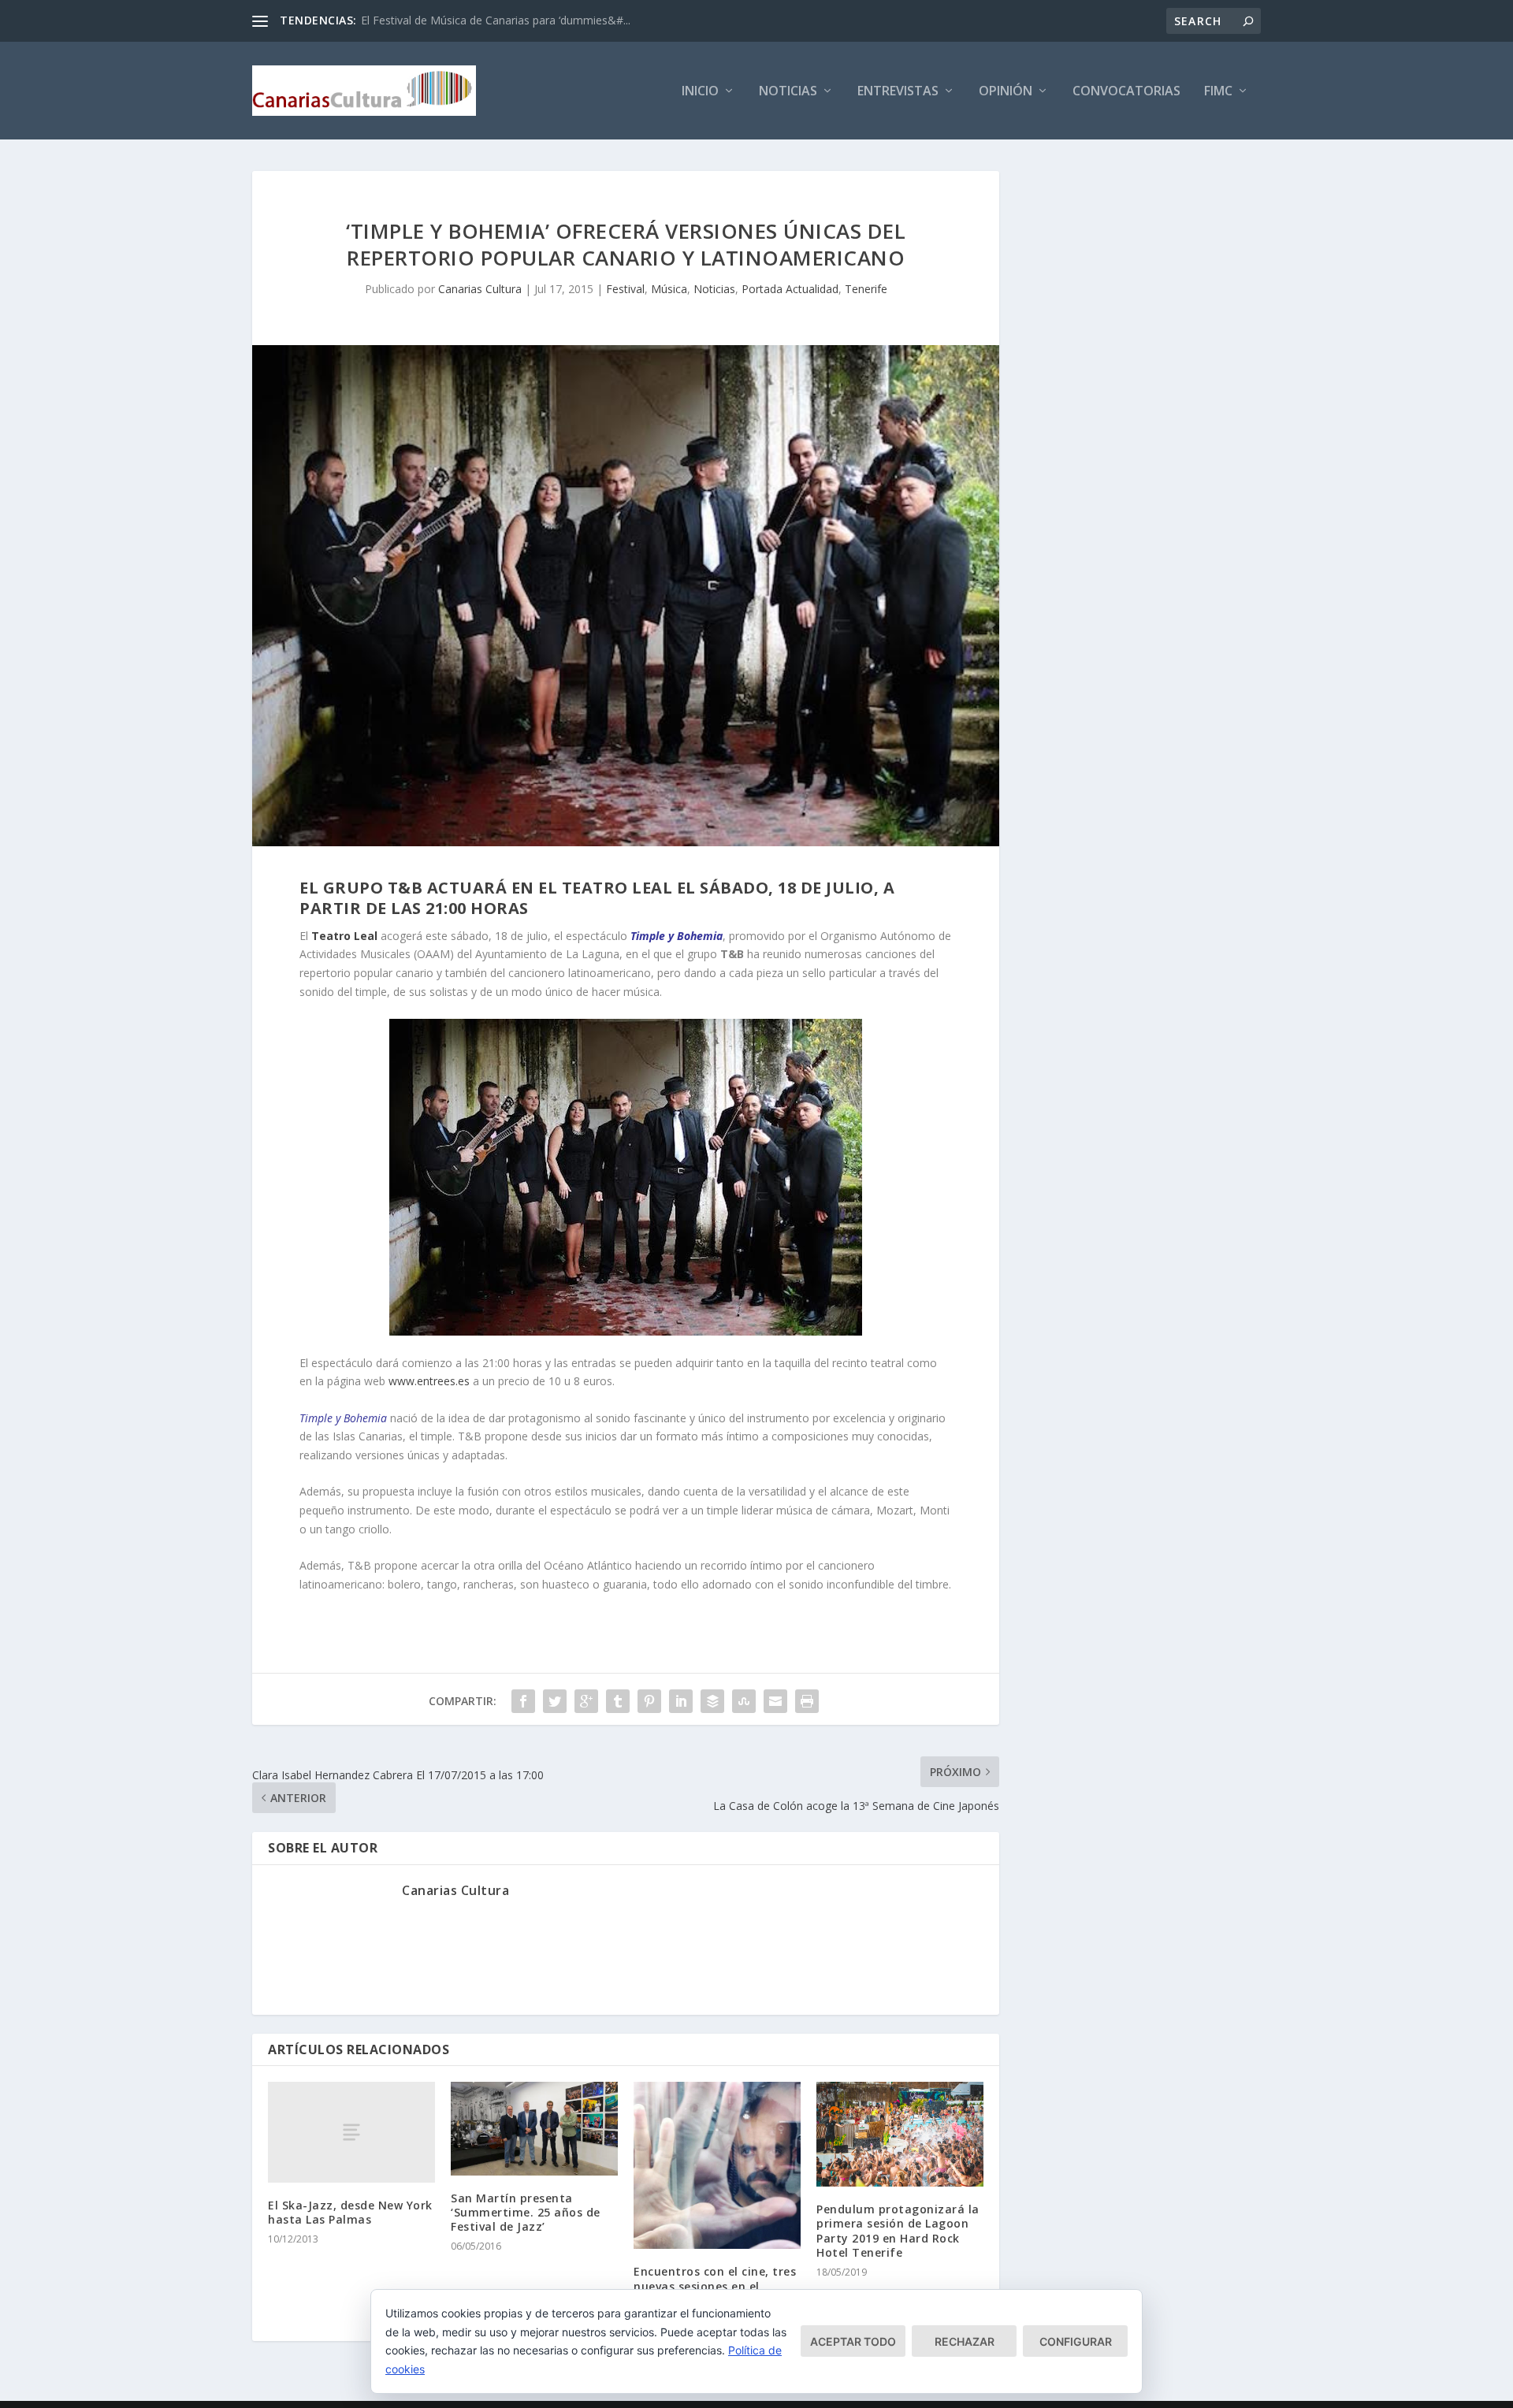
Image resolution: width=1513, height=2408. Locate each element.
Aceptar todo (853, 2341)
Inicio (700, 92)
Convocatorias (1126, 92)
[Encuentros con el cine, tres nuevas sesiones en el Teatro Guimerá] (717, 2165)
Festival (625, 289)
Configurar (1076, 2341)
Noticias (788, 92)
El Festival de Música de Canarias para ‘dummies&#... (496, 20)
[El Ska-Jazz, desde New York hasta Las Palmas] (351, 2132)
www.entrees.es (429, 1381)
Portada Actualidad (790, 289)
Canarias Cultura (480, 289)
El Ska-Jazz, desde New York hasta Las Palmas (350, 2212)
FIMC (1218, 92)
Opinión (1006, 92)
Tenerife (866, 289)
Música (669, 289)
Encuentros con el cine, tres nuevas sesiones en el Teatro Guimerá (715, 2285)
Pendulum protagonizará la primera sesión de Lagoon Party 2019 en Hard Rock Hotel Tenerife (898, 2231)
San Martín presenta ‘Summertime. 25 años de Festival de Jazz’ (526, 2212)
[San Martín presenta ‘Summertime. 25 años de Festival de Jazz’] (534, 2128)
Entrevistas (898, 92)
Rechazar (965, 2341)
